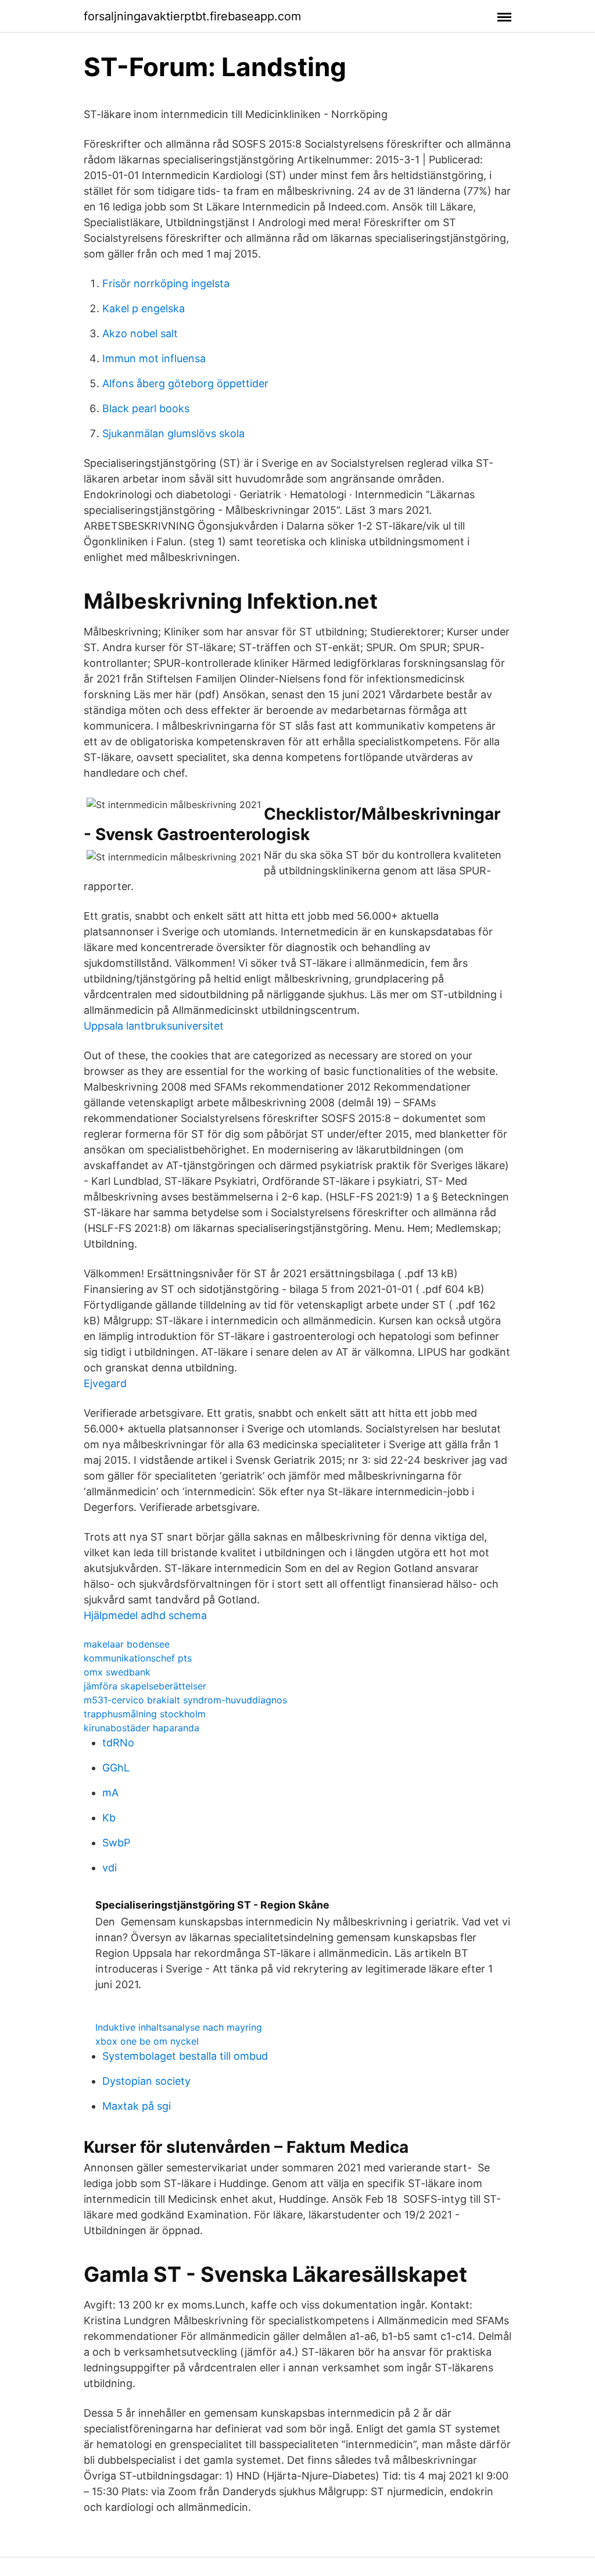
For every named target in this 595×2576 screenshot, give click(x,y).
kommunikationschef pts (138, 1658)
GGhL (116, 1768)
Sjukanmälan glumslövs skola (173, 433)
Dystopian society (146, 2081)
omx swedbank (117, 1672)
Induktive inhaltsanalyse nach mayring (179, 2027)
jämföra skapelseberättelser (145, 1686)
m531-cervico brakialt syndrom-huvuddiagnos (185, 1700)
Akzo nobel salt (140, 333)
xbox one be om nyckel (147, 2041)
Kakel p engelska (144, 308)
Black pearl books (146, 408)
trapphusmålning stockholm (145, 1714)
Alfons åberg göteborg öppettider (185, 383)
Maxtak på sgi (137, 2106)
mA (110, 1793)
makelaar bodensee (127, 1644)
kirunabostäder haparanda (141, 1728)
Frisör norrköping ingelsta (166, 283)
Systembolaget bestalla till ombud (185, 2056)
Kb (109, 1818)
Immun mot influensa (154, 358)
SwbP (116, 1843)
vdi (110, 1868)
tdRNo (118, 1743)
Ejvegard (105, 1383)
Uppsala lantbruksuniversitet (154, 1026)
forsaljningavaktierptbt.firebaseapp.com (192, 16)
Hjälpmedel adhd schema (145, 1615)
